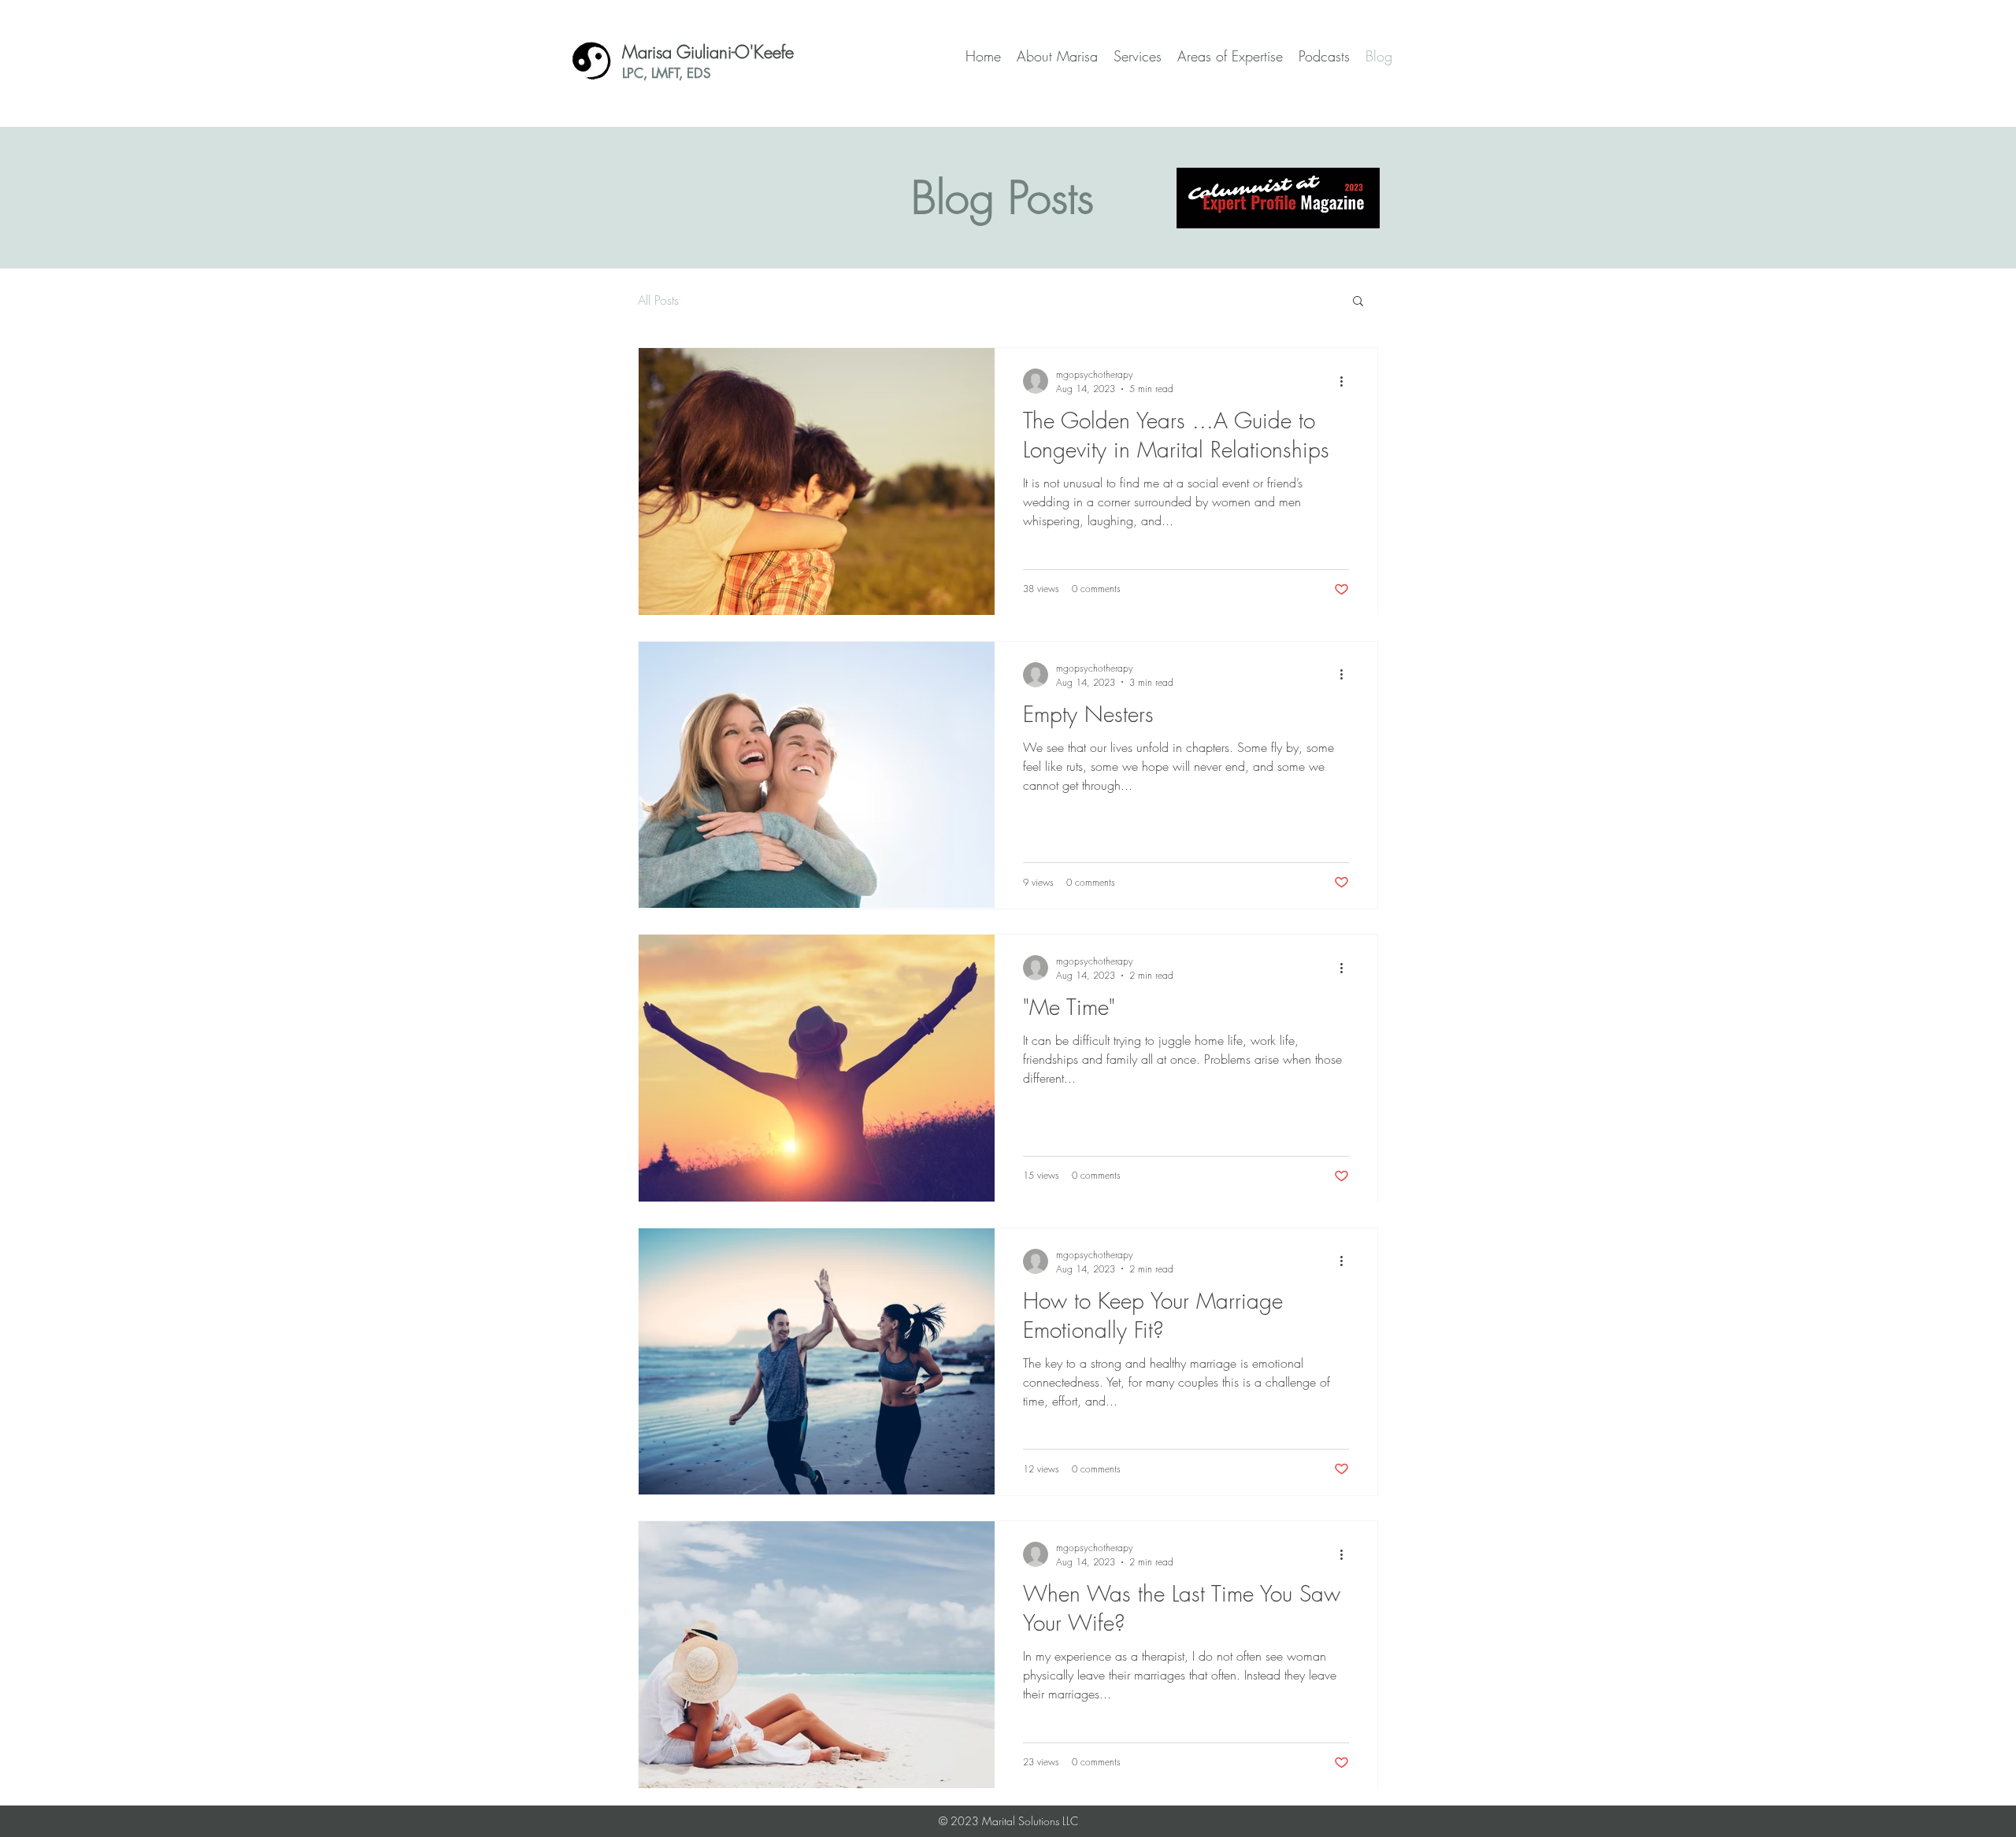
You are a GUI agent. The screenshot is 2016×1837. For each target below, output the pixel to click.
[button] (1358, 302)
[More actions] (1347, 381)
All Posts (658, 300)
